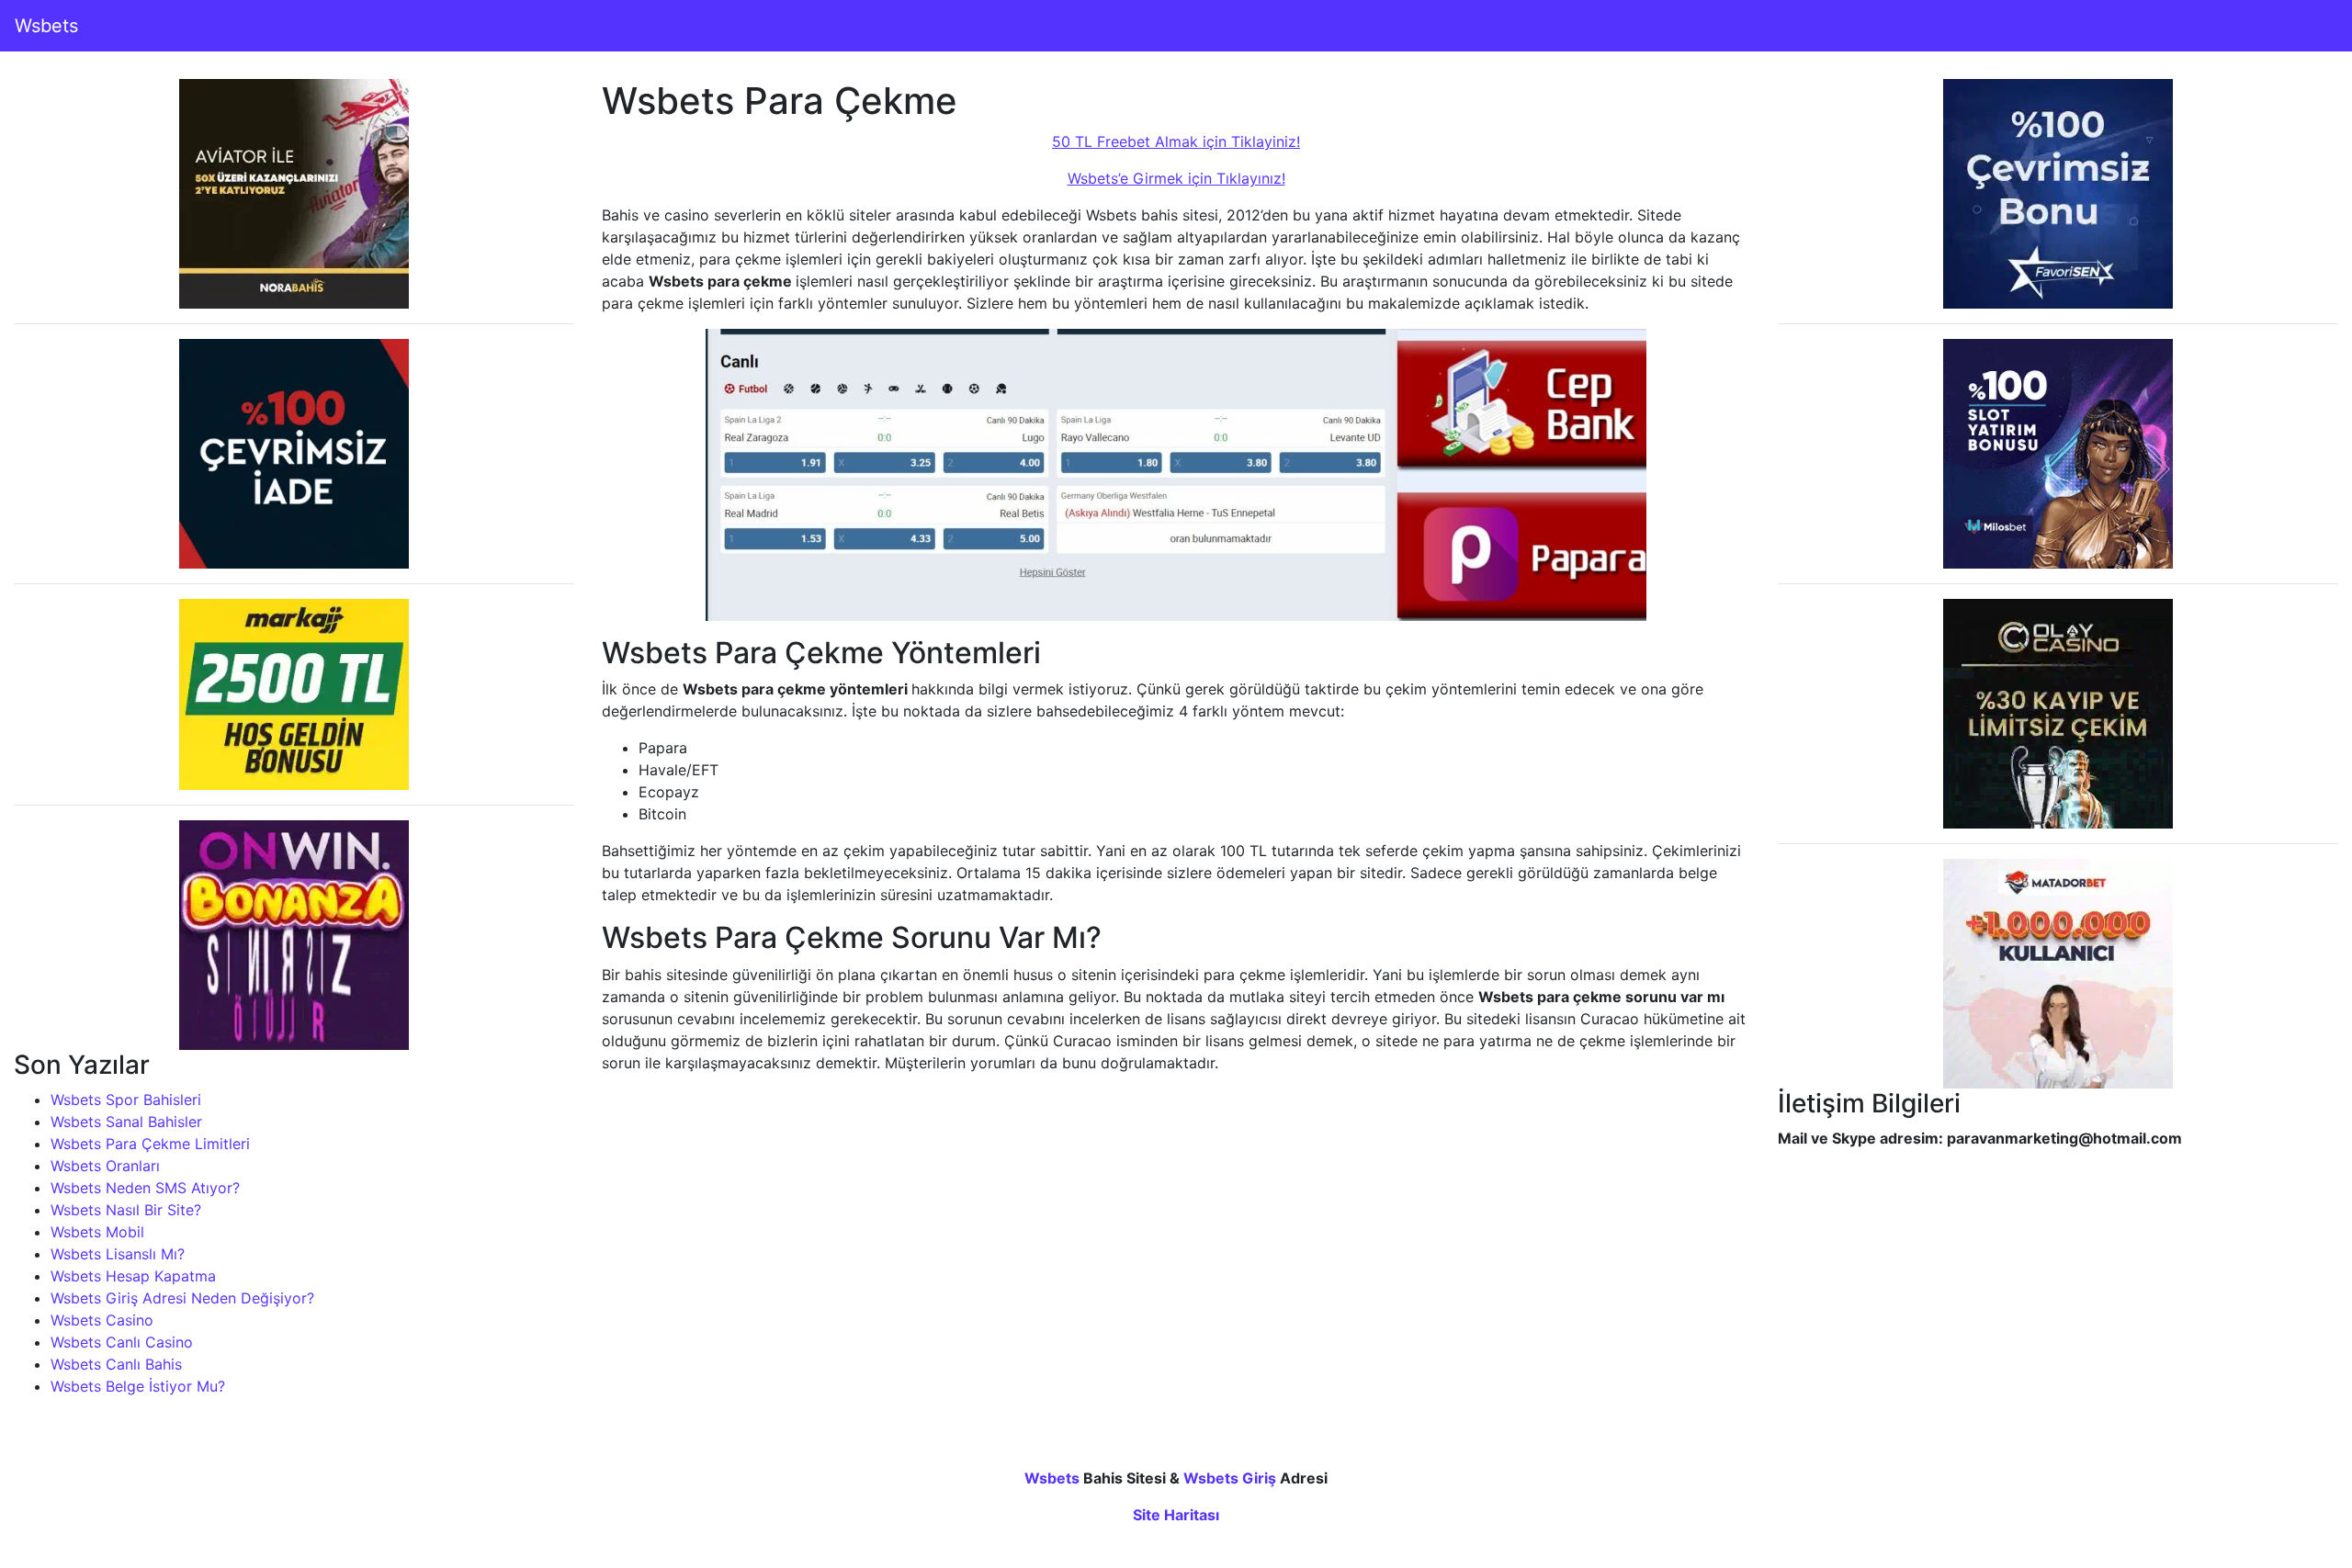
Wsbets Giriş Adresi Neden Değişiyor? (182, 1298)
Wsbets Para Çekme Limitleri (150, 1144)
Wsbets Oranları (105, 1166)
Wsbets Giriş (1230, 1478)
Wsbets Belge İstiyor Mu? (138, 1386)
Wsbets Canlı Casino (122, 1342)
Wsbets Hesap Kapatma (133, 1276)
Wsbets (46, 26)
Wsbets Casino (102, 1320)
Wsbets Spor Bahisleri (126, 1100)
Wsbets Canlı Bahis (116, 1364)
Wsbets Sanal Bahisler (126, 1122)
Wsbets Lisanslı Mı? (118, 1254)
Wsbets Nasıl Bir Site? (126, 1210)
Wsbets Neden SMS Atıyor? (145, 1188)
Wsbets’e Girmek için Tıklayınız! (1176, 178)
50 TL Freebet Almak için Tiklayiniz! (1176, 141)
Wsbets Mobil (97, 1232)
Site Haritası (1176, 1515)
